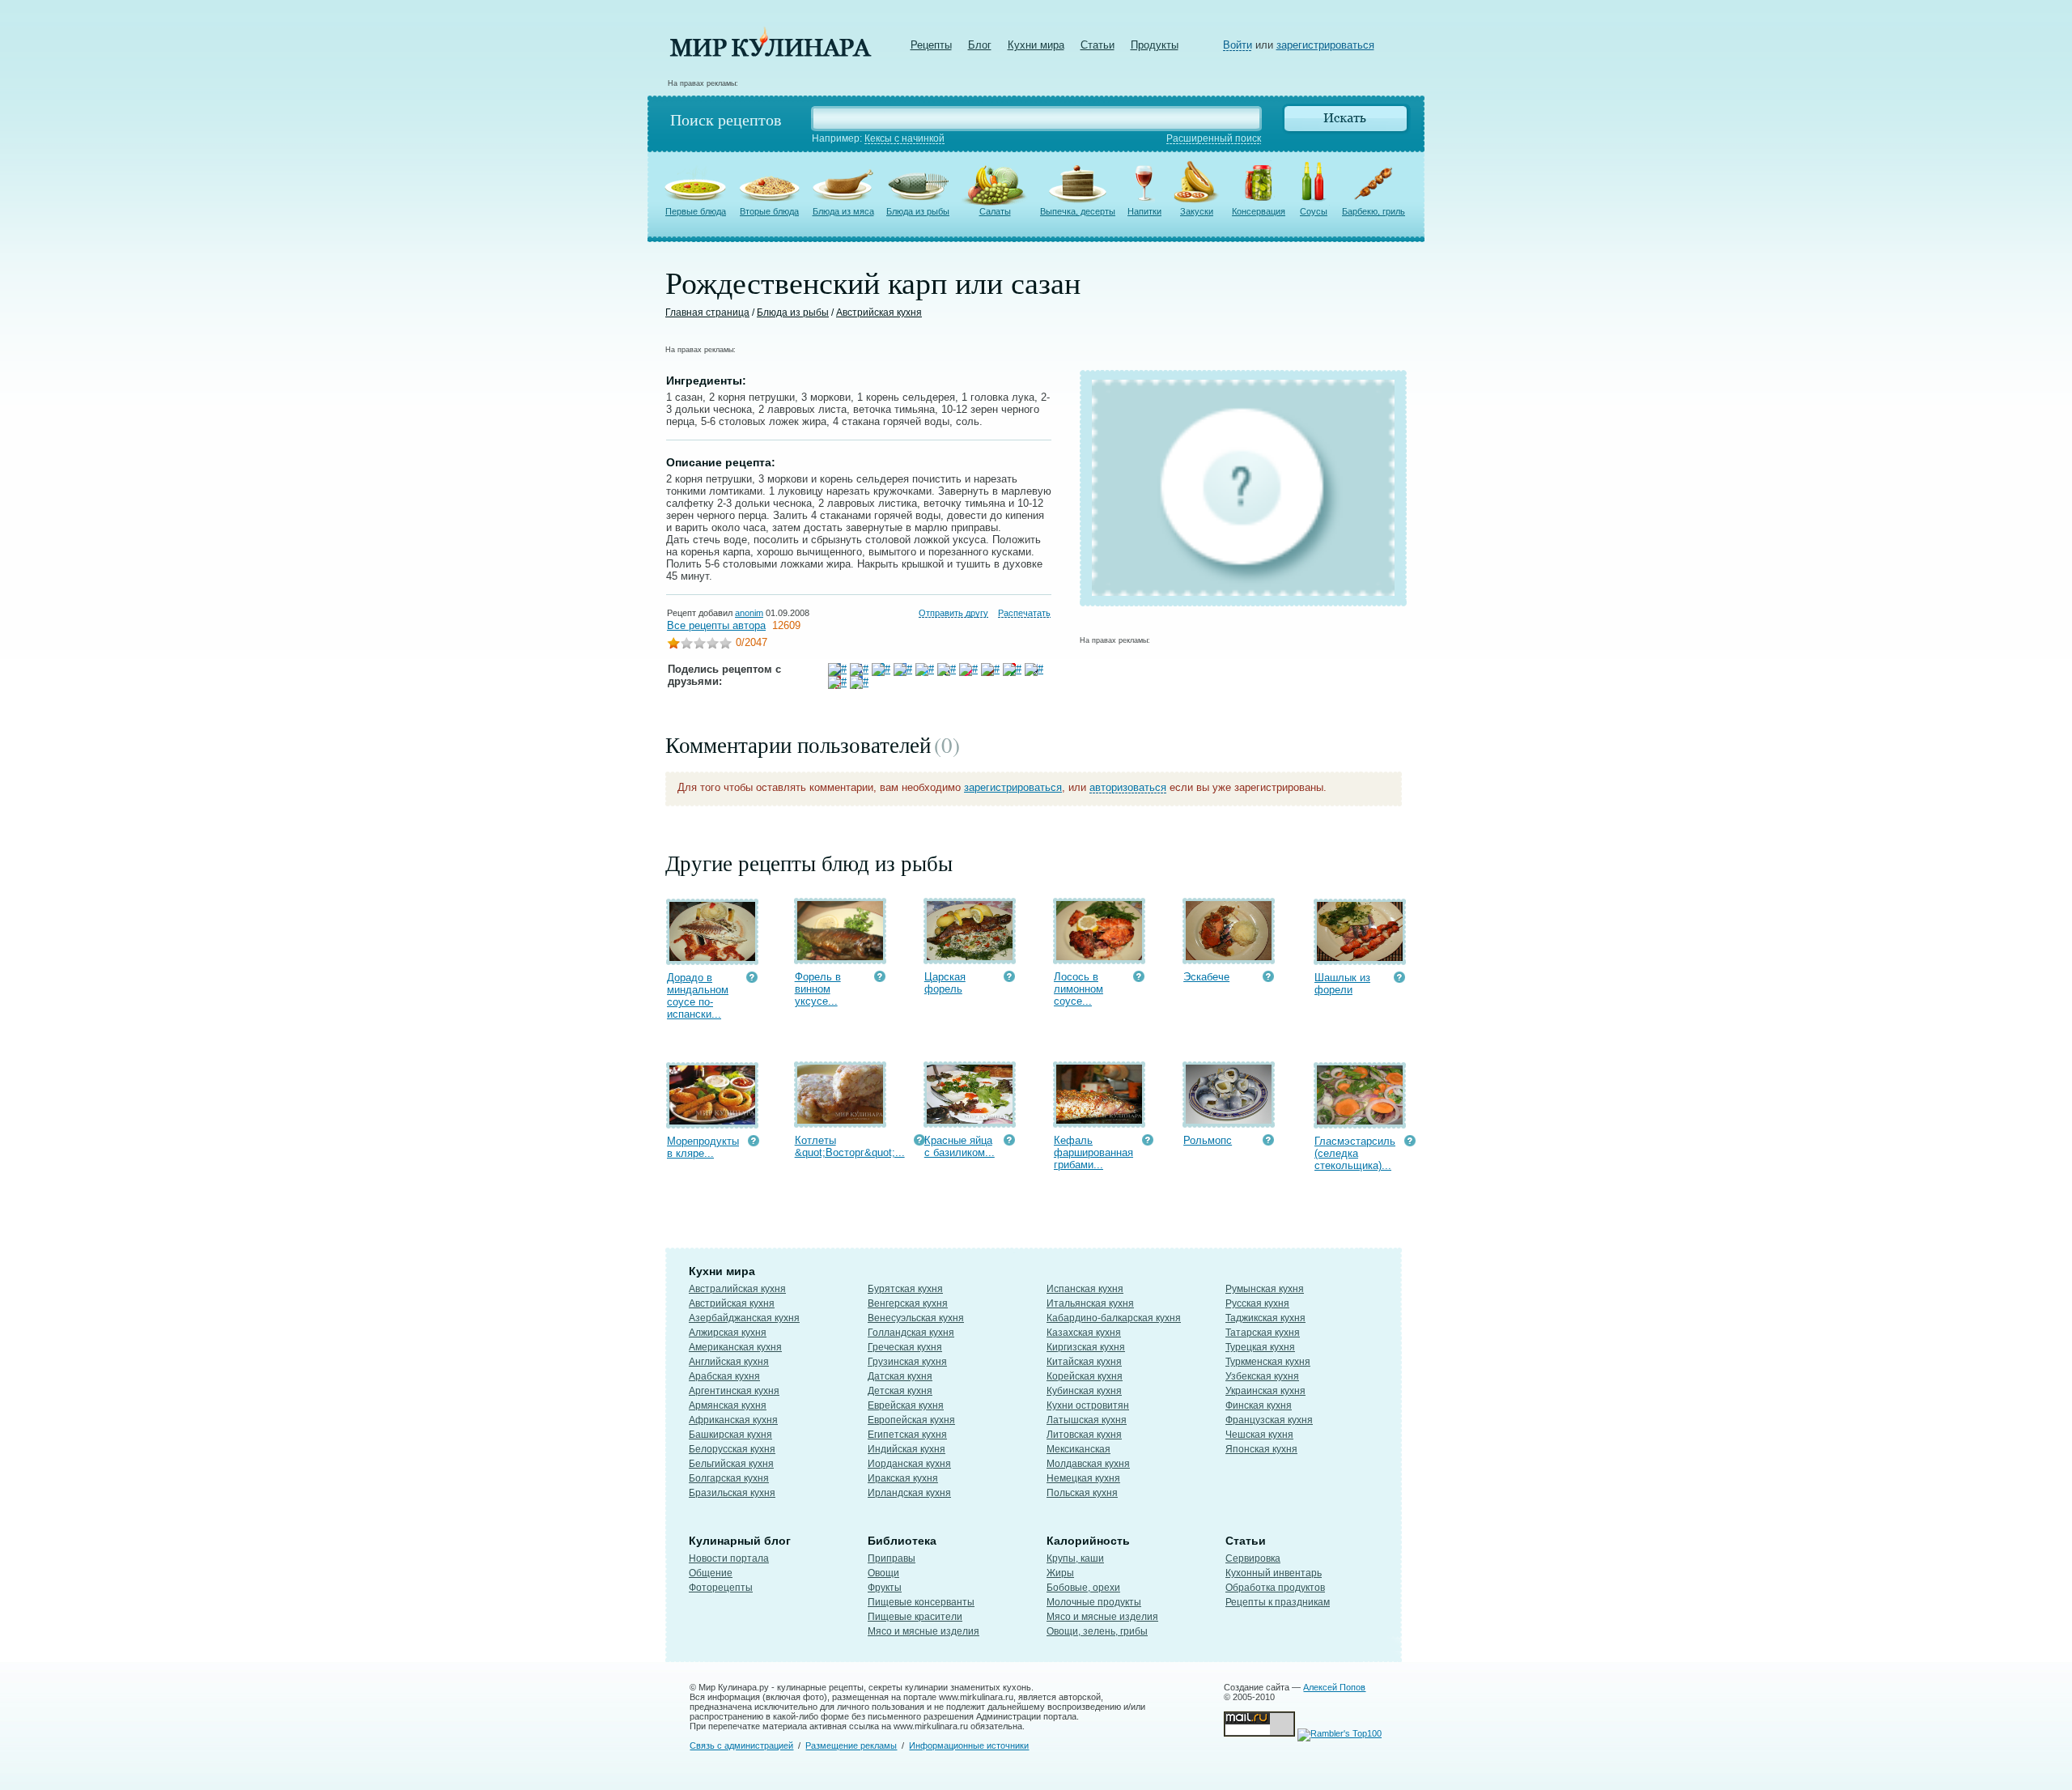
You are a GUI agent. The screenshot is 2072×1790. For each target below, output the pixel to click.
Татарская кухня (1263, 1333)
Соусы (1314, 211)
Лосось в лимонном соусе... (1078, 989)
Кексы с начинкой (904, 138)
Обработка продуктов (1275, 1588)
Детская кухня (900, 1391)
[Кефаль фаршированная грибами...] (1099, 1120)
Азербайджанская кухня (744, 1318)
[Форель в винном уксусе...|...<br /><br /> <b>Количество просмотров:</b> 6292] (880, 978)
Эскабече (1206, 977)
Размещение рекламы (851, 1745)
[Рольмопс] (1229, 1120)
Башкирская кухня (730, 1435)
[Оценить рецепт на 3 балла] (699, 645)
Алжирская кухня (728, 1333)
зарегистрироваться (1325, 45)
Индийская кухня (906, 1449)
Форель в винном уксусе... (818, 989)
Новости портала (729, 1558)
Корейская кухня (1085, 1376)
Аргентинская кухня (734, 1391)
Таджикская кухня (1265, 1318)
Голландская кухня (911, 1333)
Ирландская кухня (909, 1493)
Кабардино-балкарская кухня (1114, 1318)
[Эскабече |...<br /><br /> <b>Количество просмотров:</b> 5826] (1268, 978)
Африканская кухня (733, 1420)
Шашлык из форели (1342, 984)
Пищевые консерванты (921, 1602)
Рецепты (931, 45)
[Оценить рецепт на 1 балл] (673, 645)
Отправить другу (953, 613)
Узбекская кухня (1262, 1376)
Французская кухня (1269, 1420)
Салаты (995, 211)
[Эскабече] (1229, 957)
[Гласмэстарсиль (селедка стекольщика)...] (1360, 1121)
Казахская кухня (1084, 1333)
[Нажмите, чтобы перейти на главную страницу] (771, 53)
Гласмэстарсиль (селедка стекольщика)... (1355, 1153)
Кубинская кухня (1084, 1391)
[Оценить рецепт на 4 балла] (712, 645)
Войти (1238, 45)
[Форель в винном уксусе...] (840, 957)
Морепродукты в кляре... (703, 1147)
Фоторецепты (721, 1588)
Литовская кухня (1084, 1435)
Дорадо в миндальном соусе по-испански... (698, 996)
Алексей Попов (1334, 1687)
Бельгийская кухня (731, 1464)
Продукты (1155, 45)
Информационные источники (969, 1745)
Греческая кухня (905, 1347)
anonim (749, 613)
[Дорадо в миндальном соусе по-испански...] (712, 957)
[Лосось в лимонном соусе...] (1099, 957)
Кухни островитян (1088, 1405)
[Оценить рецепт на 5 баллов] (725, 645)
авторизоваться (1128, 787)
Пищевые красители (915, 1617)
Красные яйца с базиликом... (960, 1146)
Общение (711, 1573)
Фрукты (885, 1588)
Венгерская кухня (908, 1303)
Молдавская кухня (1088, 1464)
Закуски (1197, 211)
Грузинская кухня (907, 1362)
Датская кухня (900, 1376)
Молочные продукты (1094, 1602)
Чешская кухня (1259, 1435)
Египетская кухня (907, 1435)
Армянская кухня (728, 1405)
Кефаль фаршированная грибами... (1093, 1152)
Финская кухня (1259, 1405)
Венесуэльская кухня (916, 1318)
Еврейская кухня (906, 1405)
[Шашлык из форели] (1360, 957)
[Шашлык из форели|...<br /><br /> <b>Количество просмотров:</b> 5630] (1399, 979)
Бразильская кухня (732, 1493)
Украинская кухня (1265, 1391)
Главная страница (707, 313)
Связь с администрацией (741, 1745)
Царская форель (945, 983)
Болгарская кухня (729, 1478)
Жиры (1060, 1573)
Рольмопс (1208, 1140)
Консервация (1259, 211)
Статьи (1098, 45)
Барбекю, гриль (1374, 211)
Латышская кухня (1087, 1420)
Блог (980, 45)
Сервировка (1253, 1558)
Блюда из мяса (843, 211)
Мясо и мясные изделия (923, 1631)
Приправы (892, 1558)
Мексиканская (1078, 1449)
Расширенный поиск (1214, 138)
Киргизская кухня (1086, 1347)
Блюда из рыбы (918, 211)
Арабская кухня (724, 1376)
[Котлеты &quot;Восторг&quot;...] (840, 1120)
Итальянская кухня (1090, 1303)
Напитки (1144, 211)
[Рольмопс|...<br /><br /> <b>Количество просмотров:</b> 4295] (1268, 1142)
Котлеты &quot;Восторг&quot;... (850, 1146)
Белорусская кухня (732, 1449)
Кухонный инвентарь (1274, 1573)
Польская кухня (1082, 1493)
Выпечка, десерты (1078, 211)
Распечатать (1024, 613)
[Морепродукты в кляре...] (712, 1121)
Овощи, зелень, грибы (1097, 1631)
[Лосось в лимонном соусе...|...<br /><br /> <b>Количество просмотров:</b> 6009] (1139, 978)
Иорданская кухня (909, 1464)
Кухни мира (1036, 45)
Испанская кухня (1085, 1289)
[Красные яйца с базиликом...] (970, 1120)
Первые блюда (696, 211)
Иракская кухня (903, 1478)
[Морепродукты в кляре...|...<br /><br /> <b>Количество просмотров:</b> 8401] (754, 1143)
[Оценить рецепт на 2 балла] (686, 645)
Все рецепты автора (716, 625)
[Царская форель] (970, 957)
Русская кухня (1257, 1303)
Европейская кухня (911, 1420)
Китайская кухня (1084, 1362)
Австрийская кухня (879, 313)
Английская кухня (729, 1362)
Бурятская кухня (905, 1289)
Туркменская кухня (1268, 1362)
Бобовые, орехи (1083, 1588)
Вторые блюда (769, 211)
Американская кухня (735, 1347)
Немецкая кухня (1083, 1478)
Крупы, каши (1075, 1558)
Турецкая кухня (1260, 1347)
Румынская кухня (1265, 1289)
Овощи (883, 1573)
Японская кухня (1261, 1449)
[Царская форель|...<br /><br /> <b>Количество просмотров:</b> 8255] (1009, 978)
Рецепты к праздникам (1278, 1602)
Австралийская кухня (737, 1289)
